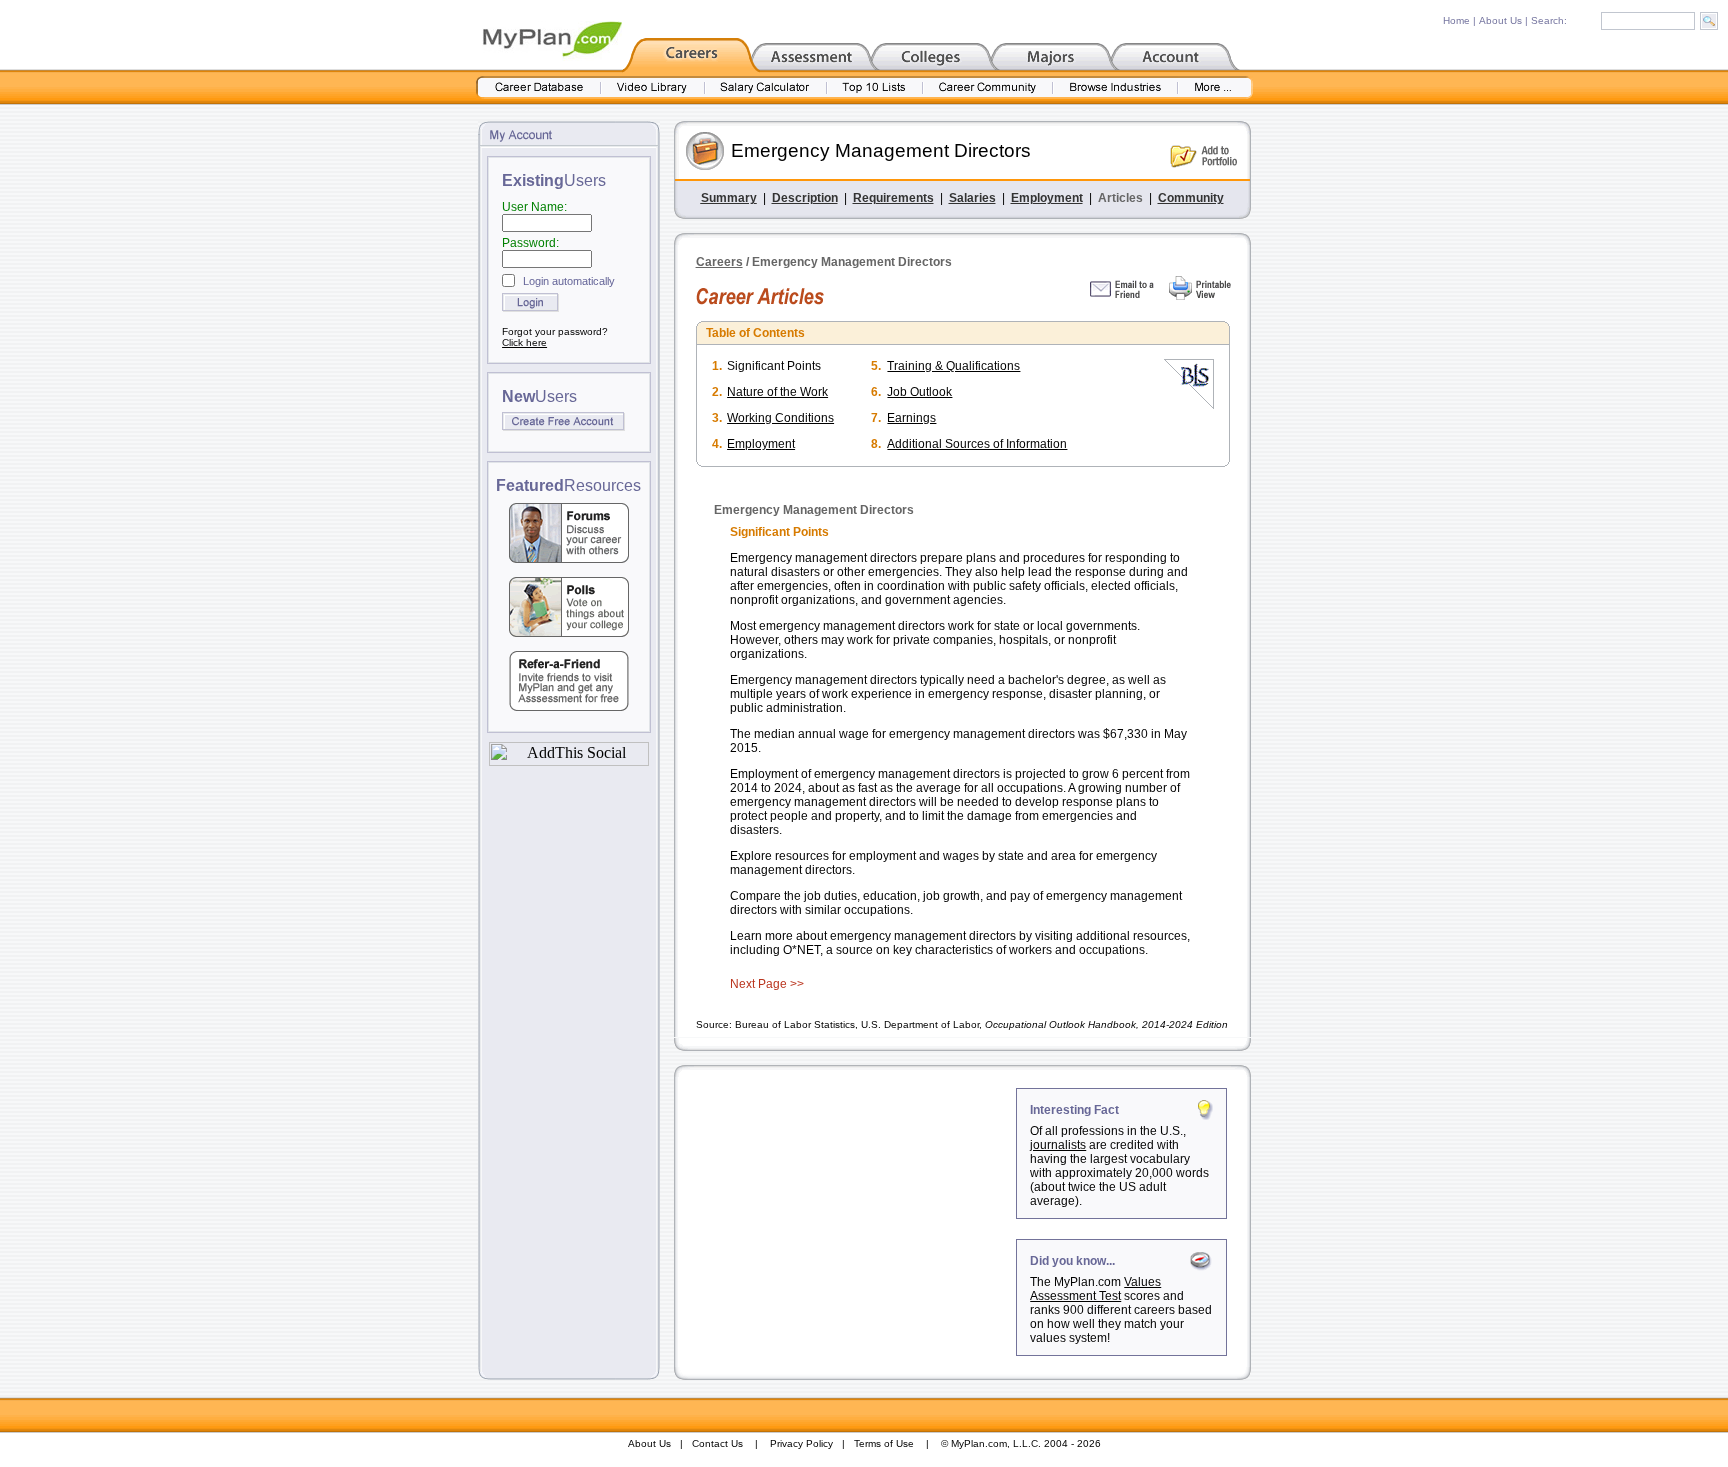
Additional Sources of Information (977, 444)
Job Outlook (919, 392)
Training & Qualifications (953, 366)
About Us (1500, 20)
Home (1456, 20)
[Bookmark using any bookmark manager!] (569, 760)
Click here (524, 342)
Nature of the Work (777, 392)
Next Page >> (767, 984)
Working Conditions (780, 418)
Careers (719, 262)
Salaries (972, 198)
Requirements (893, 198)
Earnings (911, 418)
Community (1191, 198)
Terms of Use (884, 1443)
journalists (1058, 1145)
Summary (729, 198)
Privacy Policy (801, 1443)
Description (805, 198)
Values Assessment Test (1095, 1289)
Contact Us (717, 1443)
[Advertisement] (847, 1213)
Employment (1047, 198)
